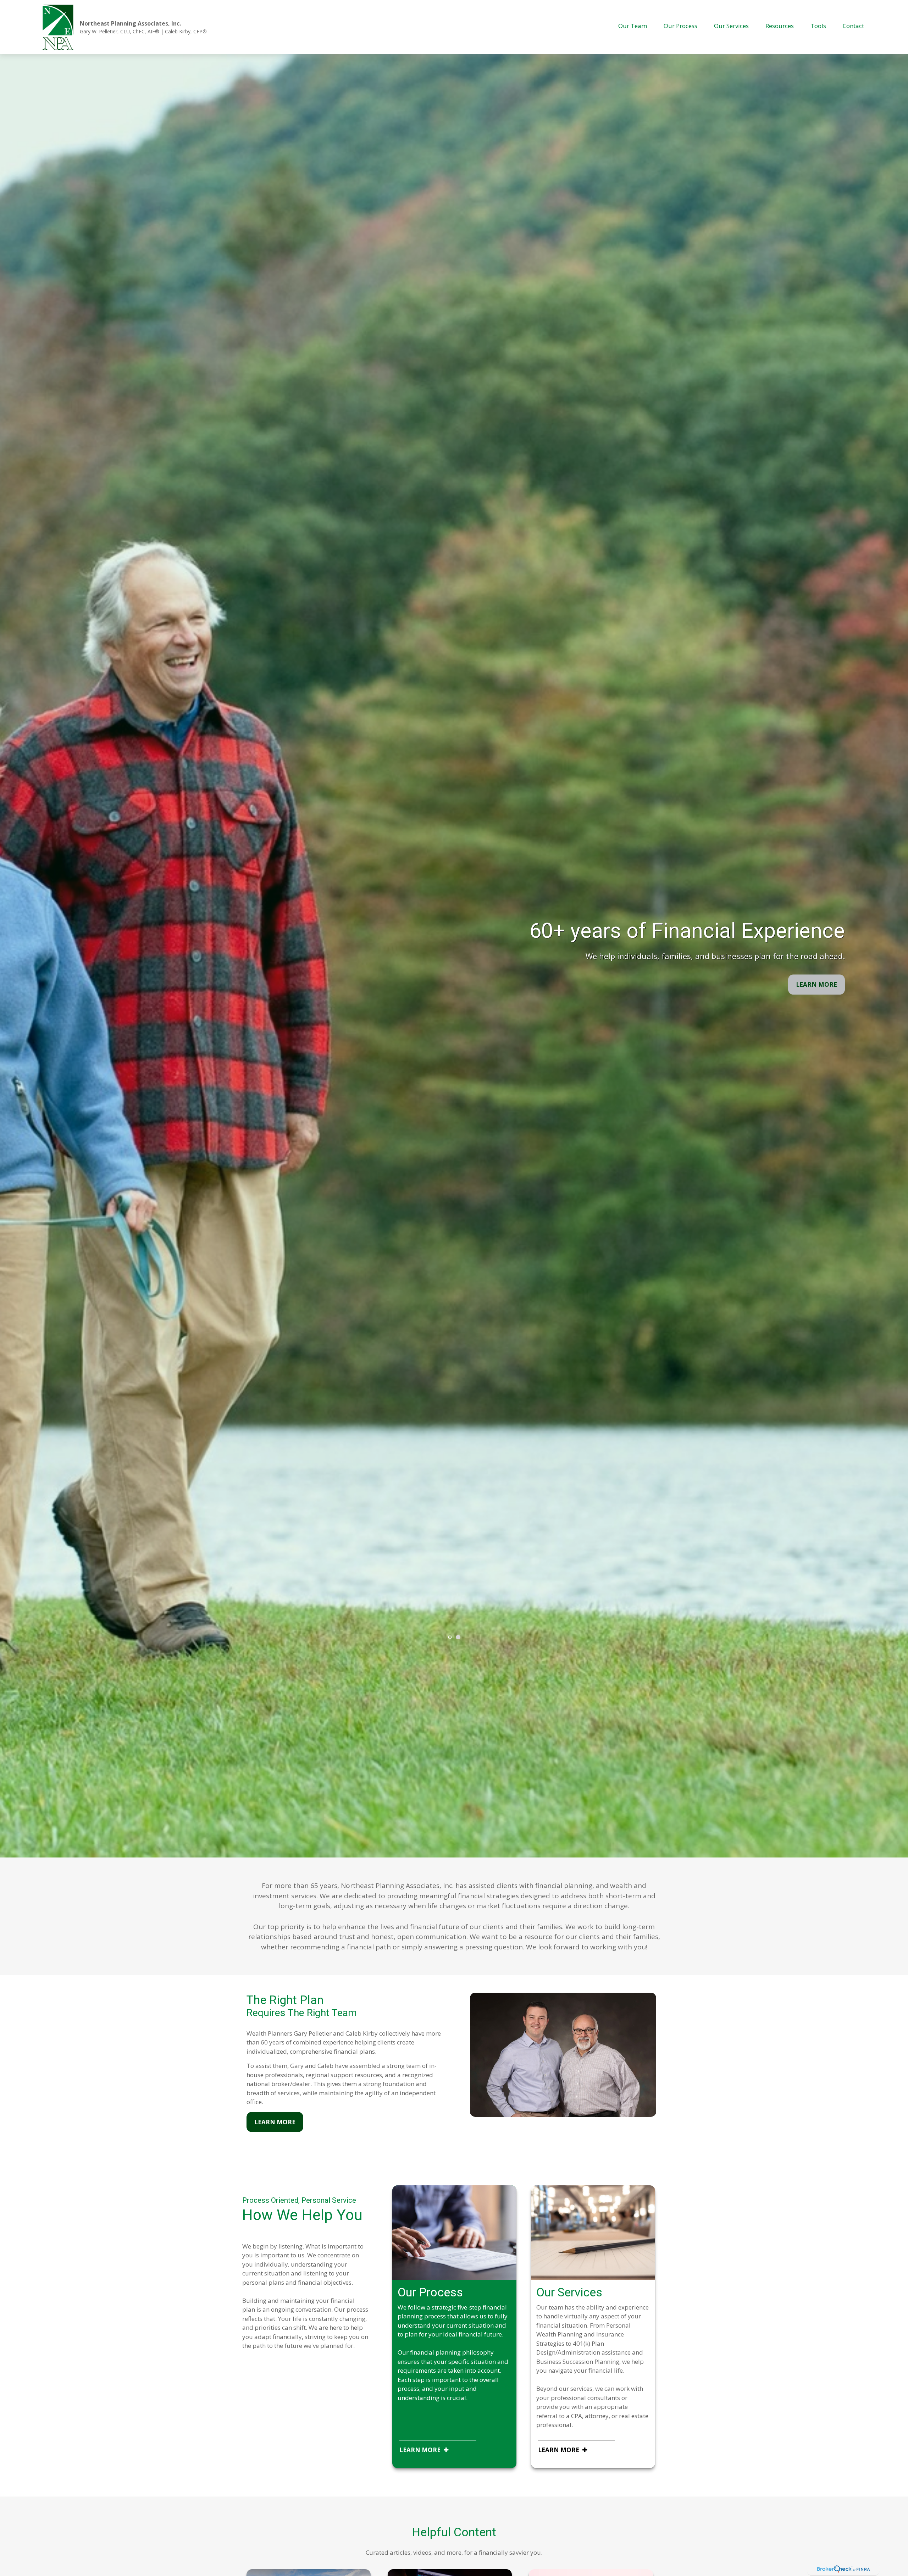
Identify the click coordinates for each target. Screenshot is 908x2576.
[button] (633, 26)
